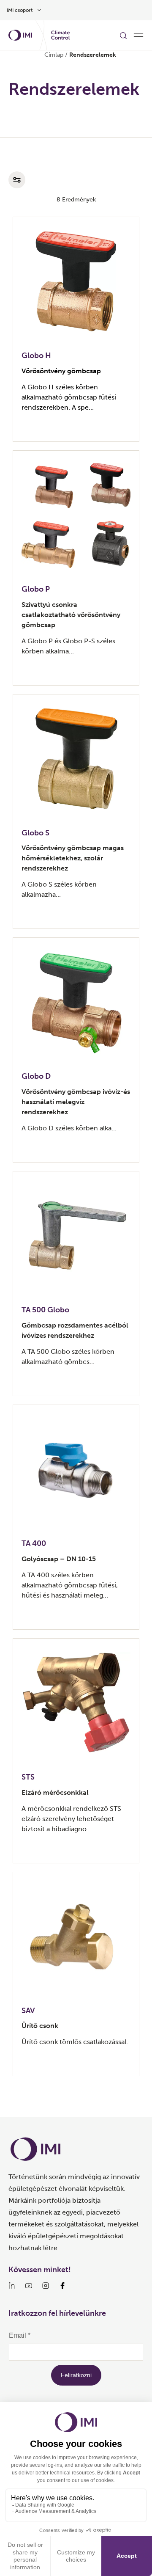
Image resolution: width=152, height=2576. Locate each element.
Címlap (54, 55)
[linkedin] (12, 2286)
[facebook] (62, 2286)
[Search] (123, 35)
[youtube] (29, 2286)
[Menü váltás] (138, 35)
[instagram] (46, 2286)
